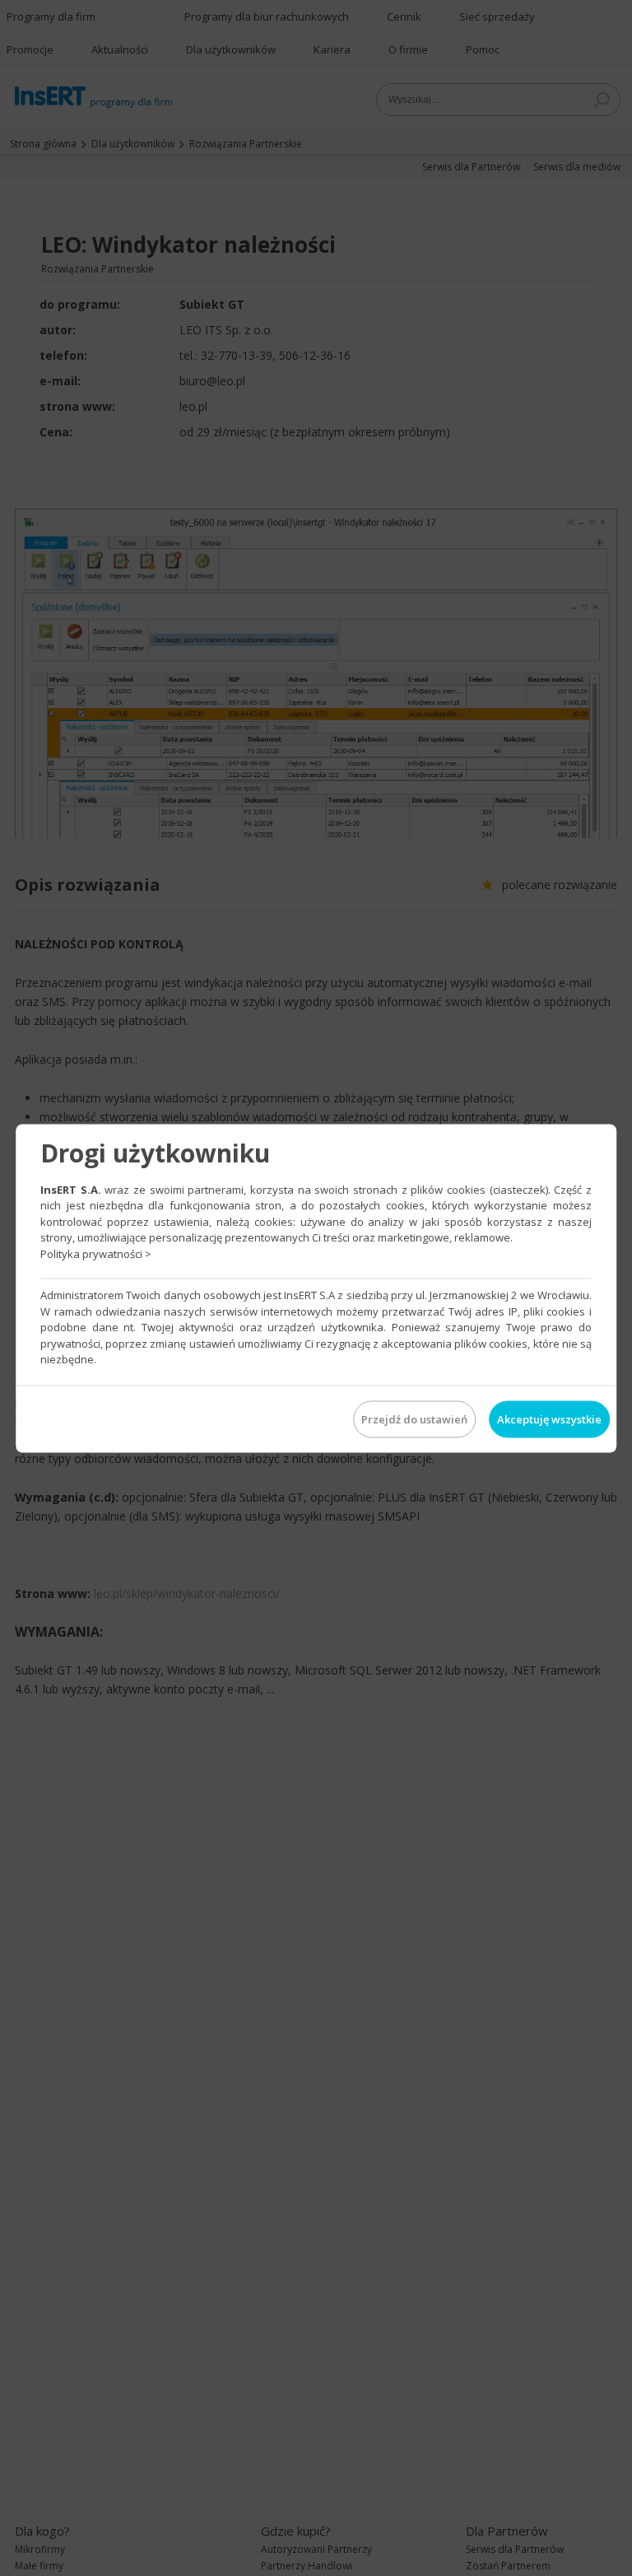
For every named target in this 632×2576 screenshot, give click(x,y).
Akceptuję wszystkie (549, 1418)
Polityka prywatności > (96, 1253)
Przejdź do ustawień (414, 1418)
